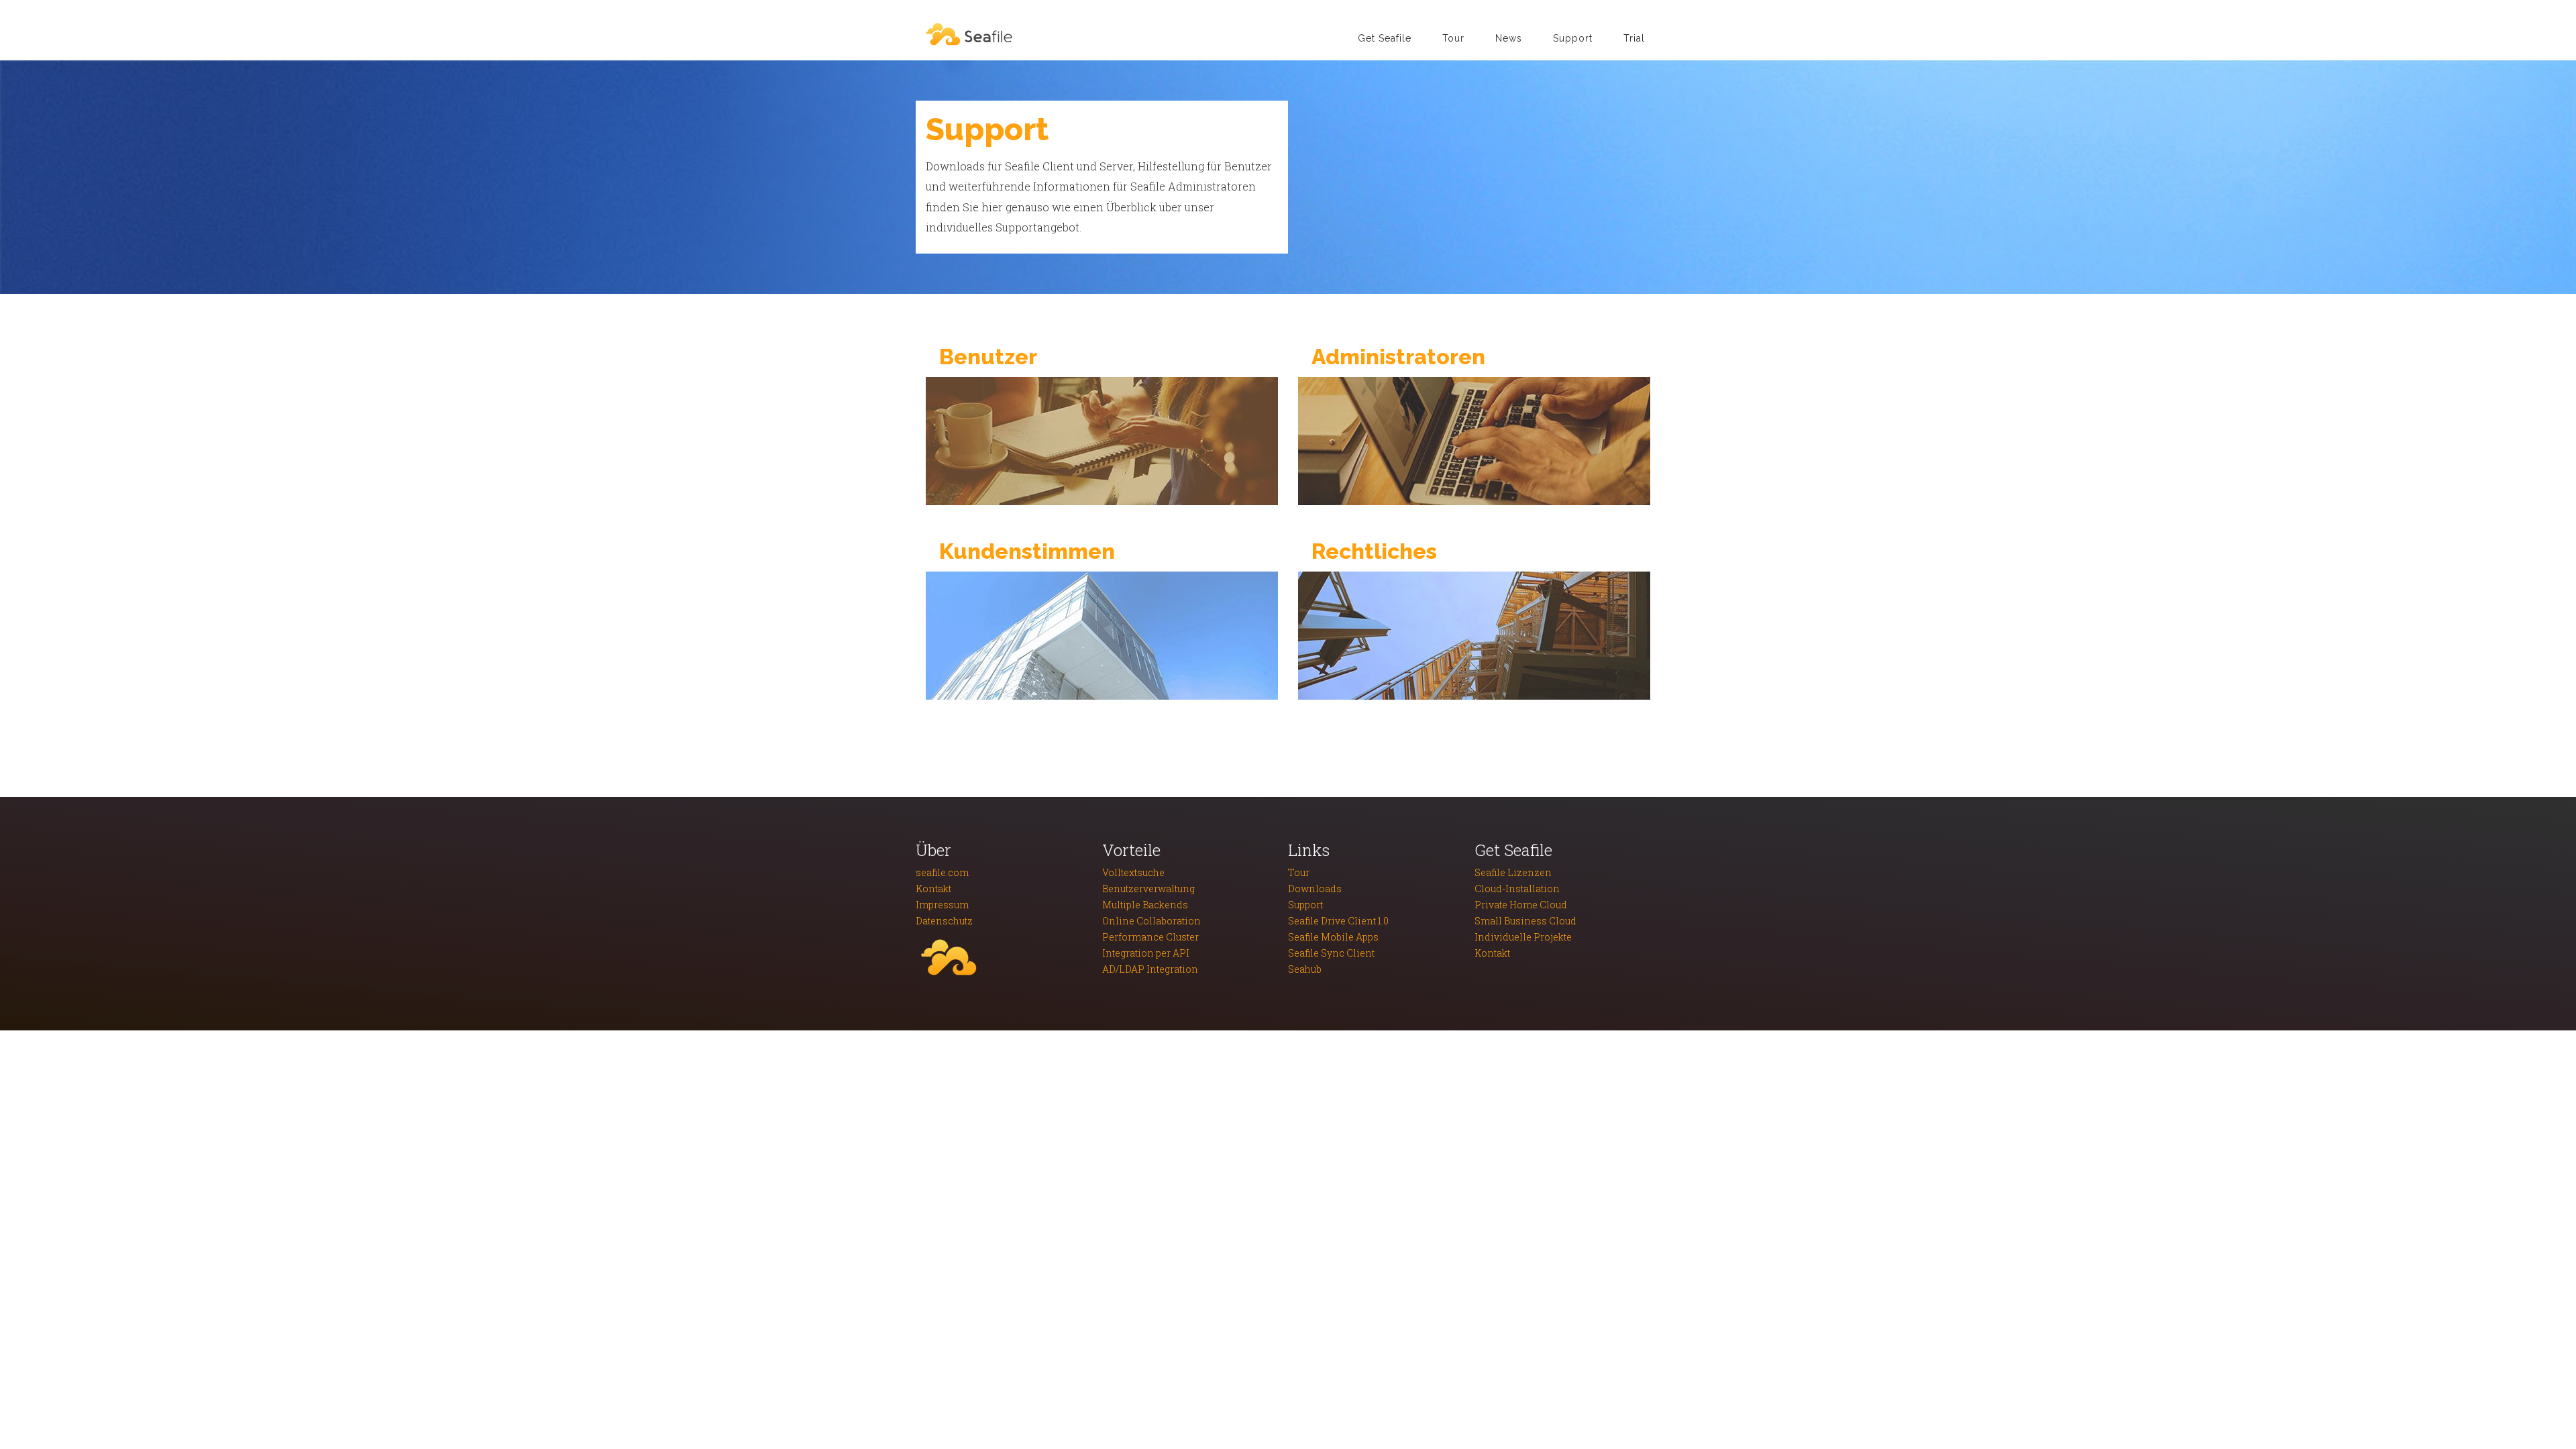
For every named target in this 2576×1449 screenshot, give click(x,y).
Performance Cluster (1150, 937)
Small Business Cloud (1525, 921)
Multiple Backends (1145, 905)
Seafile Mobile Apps (1333, 937)
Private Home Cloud (1521, 905)
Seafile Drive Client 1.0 (1338, 921)
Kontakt (933, 889)
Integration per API (1146, 953)
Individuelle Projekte (1523, 937)
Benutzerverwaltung (1148, 889)
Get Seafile (1385, 38)
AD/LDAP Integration (1150, 969)
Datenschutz (944, 921)
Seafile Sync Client (1331, 953)
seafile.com (942, 872)
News (1509, 38)
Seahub (1305, 969)
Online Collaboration (1151, 921)
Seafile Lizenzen (1513, 872)
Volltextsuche (1133, 872)
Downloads (1315, 889)
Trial (1634, 38)
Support (1573, 38)
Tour (1453, 38)
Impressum (942, 905)
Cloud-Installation (1517, 889)
